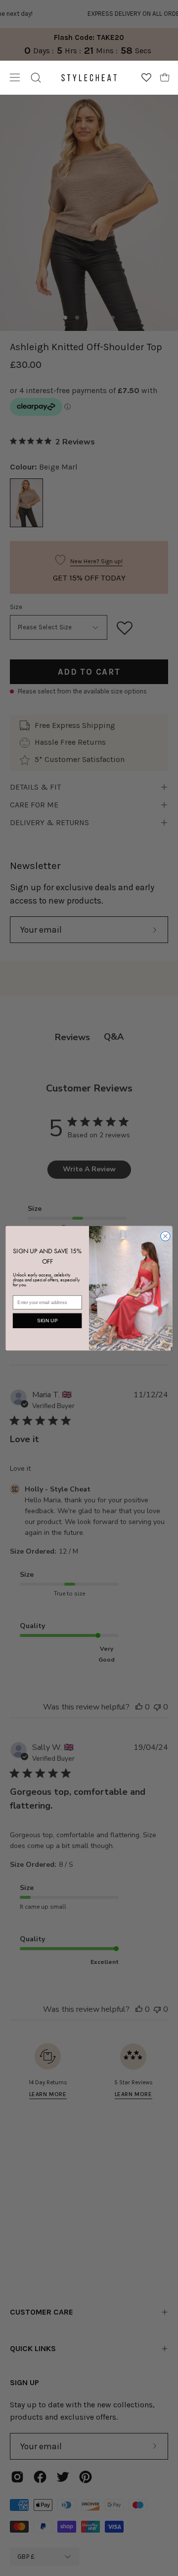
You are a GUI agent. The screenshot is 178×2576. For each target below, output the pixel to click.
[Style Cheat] (89, 78)
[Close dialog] (166, 1236)
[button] (36, 78)
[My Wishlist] (146, 77)
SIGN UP (47, 1320)
